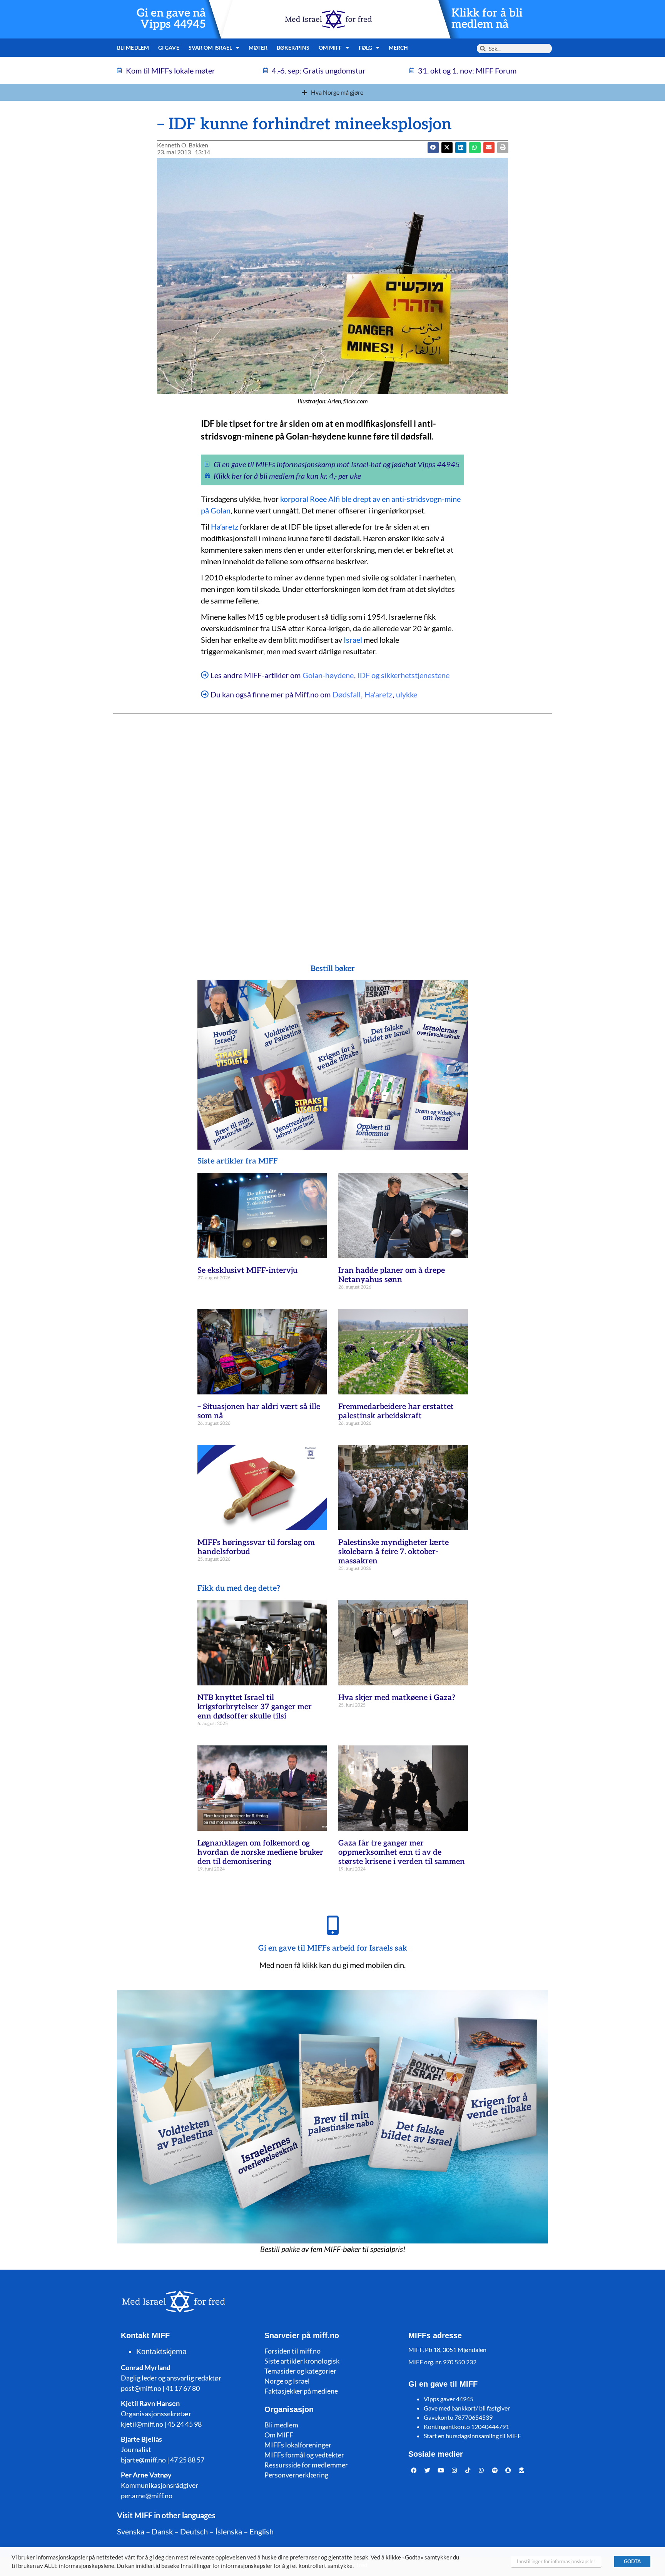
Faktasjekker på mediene (301, 2391)
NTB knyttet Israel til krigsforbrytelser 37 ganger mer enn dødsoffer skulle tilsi (255, 1707)
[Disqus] (332, 824)
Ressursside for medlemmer (306, 2465)
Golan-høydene (328, 675)
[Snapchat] (508, 2470)
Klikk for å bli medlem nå (487, 19)
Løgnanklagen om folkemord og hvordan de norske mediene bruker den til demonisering (260, 1852)
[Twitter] (428, 2470)
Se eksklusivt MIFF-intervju (247, 1270)
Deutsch (194, 2531)
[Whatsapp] (481, 2470)
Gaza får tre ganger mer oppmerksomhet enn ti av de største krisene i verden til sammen (402, 1852)
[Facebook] (414, 2470)
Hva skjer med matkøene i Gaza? (397, 1698)
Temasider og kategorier (300, 2371)
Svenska (131, 2531)
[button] (447, 148)
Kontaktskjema (161, 2352)
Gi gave (169, 48)
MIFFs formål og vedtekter (304, 2455)
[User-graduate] (522, 2470)
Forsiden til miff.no (292, 2351)
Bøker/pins (293, 48)
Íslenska (229, 2531)
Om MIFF (279, 2435)
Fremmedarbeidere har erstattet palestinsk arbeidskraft (396, 1411)
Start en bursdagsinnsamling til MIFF (472, 2436)
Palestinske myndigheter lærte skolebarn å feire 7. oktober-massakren (393, 1552)
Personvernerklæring (296, 2475)
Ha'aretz (378, 694)
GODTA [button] (632, 2561)
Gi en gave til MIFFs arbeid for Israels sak (333, 1948)
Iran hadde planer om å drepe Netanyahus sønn (392, 1275)
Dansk (162, 2531)
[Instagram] (454, 2470)
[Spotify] (495, 2470)
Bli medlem (133, 48)
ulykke (407, 694)
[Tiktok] (468, 2470)
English (261, 2531)
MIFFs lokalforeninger (298, 2445)
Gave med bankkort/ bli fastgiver (467, 2408)
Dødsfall (347, 694)
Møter (258, 48)
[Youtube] (441, 2470)
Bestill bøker (333, 969)
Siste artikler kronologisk (302, 2361)
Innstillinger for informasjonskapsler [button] (556, 2561)
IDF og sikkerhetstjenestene (404, 675)
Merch (398, 48)
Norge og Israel (287, 2381)
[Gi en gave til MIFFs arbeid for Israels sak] (332, 1925)
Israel (353, 640)
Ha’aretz (225, 527)
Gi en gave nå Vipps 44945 (171, 19)
